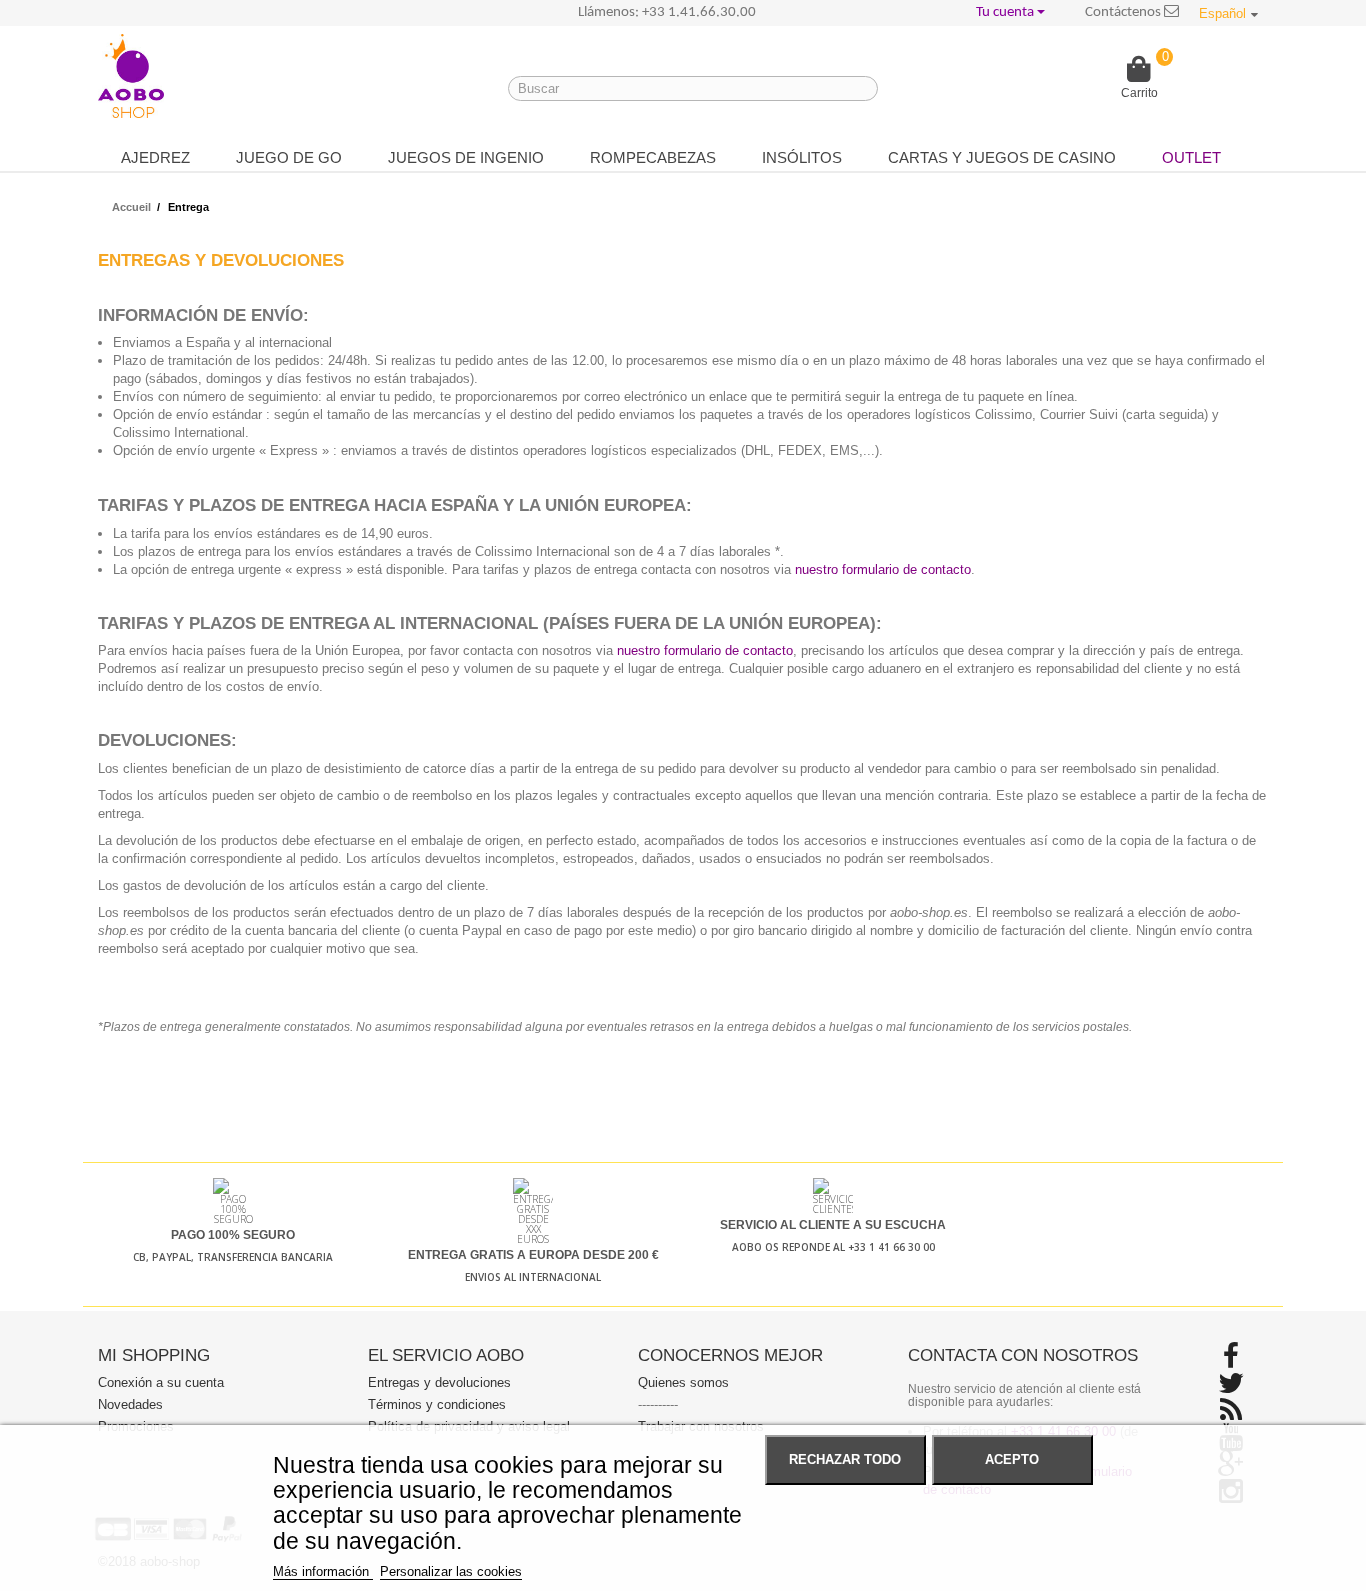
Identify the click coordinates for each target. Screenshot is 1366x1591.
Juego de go (289, 157)
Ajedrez (155, 157)
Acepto (1012, 1460)
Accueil (131, 207)
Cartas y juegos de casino (1002, 157)
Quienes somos (683, 1382)
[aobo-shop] (131, 76)
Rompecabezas (653, 157)
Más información (323, 1571)
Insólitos (802, 157)
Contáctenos (1124, 12)
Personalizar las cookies (451, 1571)
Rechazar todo (845, 1460)
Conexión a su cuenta (161, 1382)
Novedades (130, 1404)
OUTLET (1191, 157)
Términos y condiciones (437, 1404)
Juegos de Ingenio (466, 157)
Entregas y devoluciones (439, 1382)
